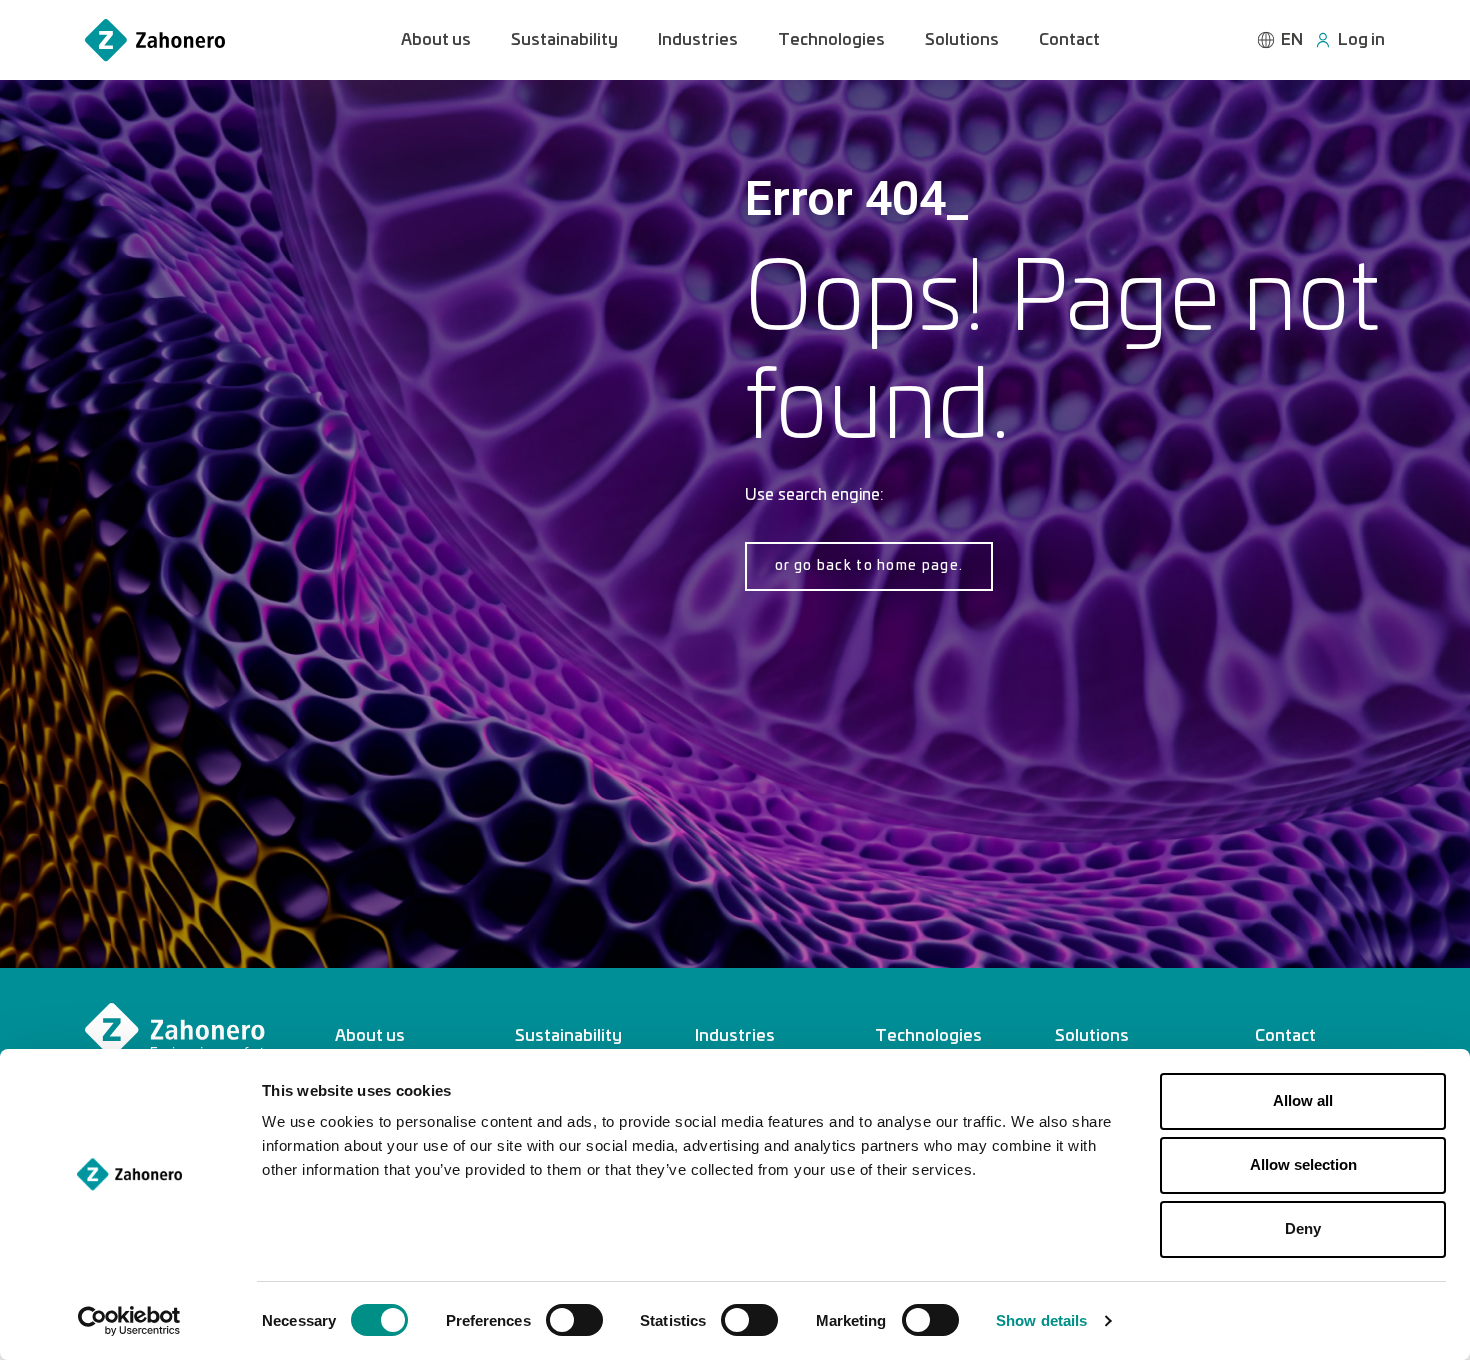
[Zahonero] (155, 40)
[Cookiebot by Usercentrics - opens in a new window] (129, 1321)
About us (436, 40)
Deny (1303, 1228)
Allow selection (1303, 1164)
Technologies (831, 40)
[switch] (574, 1320)
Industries (698, 40)
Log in (1361, 40)
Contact (1069, 40)
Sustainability (564, 40)
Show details (1041, 1320)
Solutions (962, 40)
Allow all (1303, 1100)
